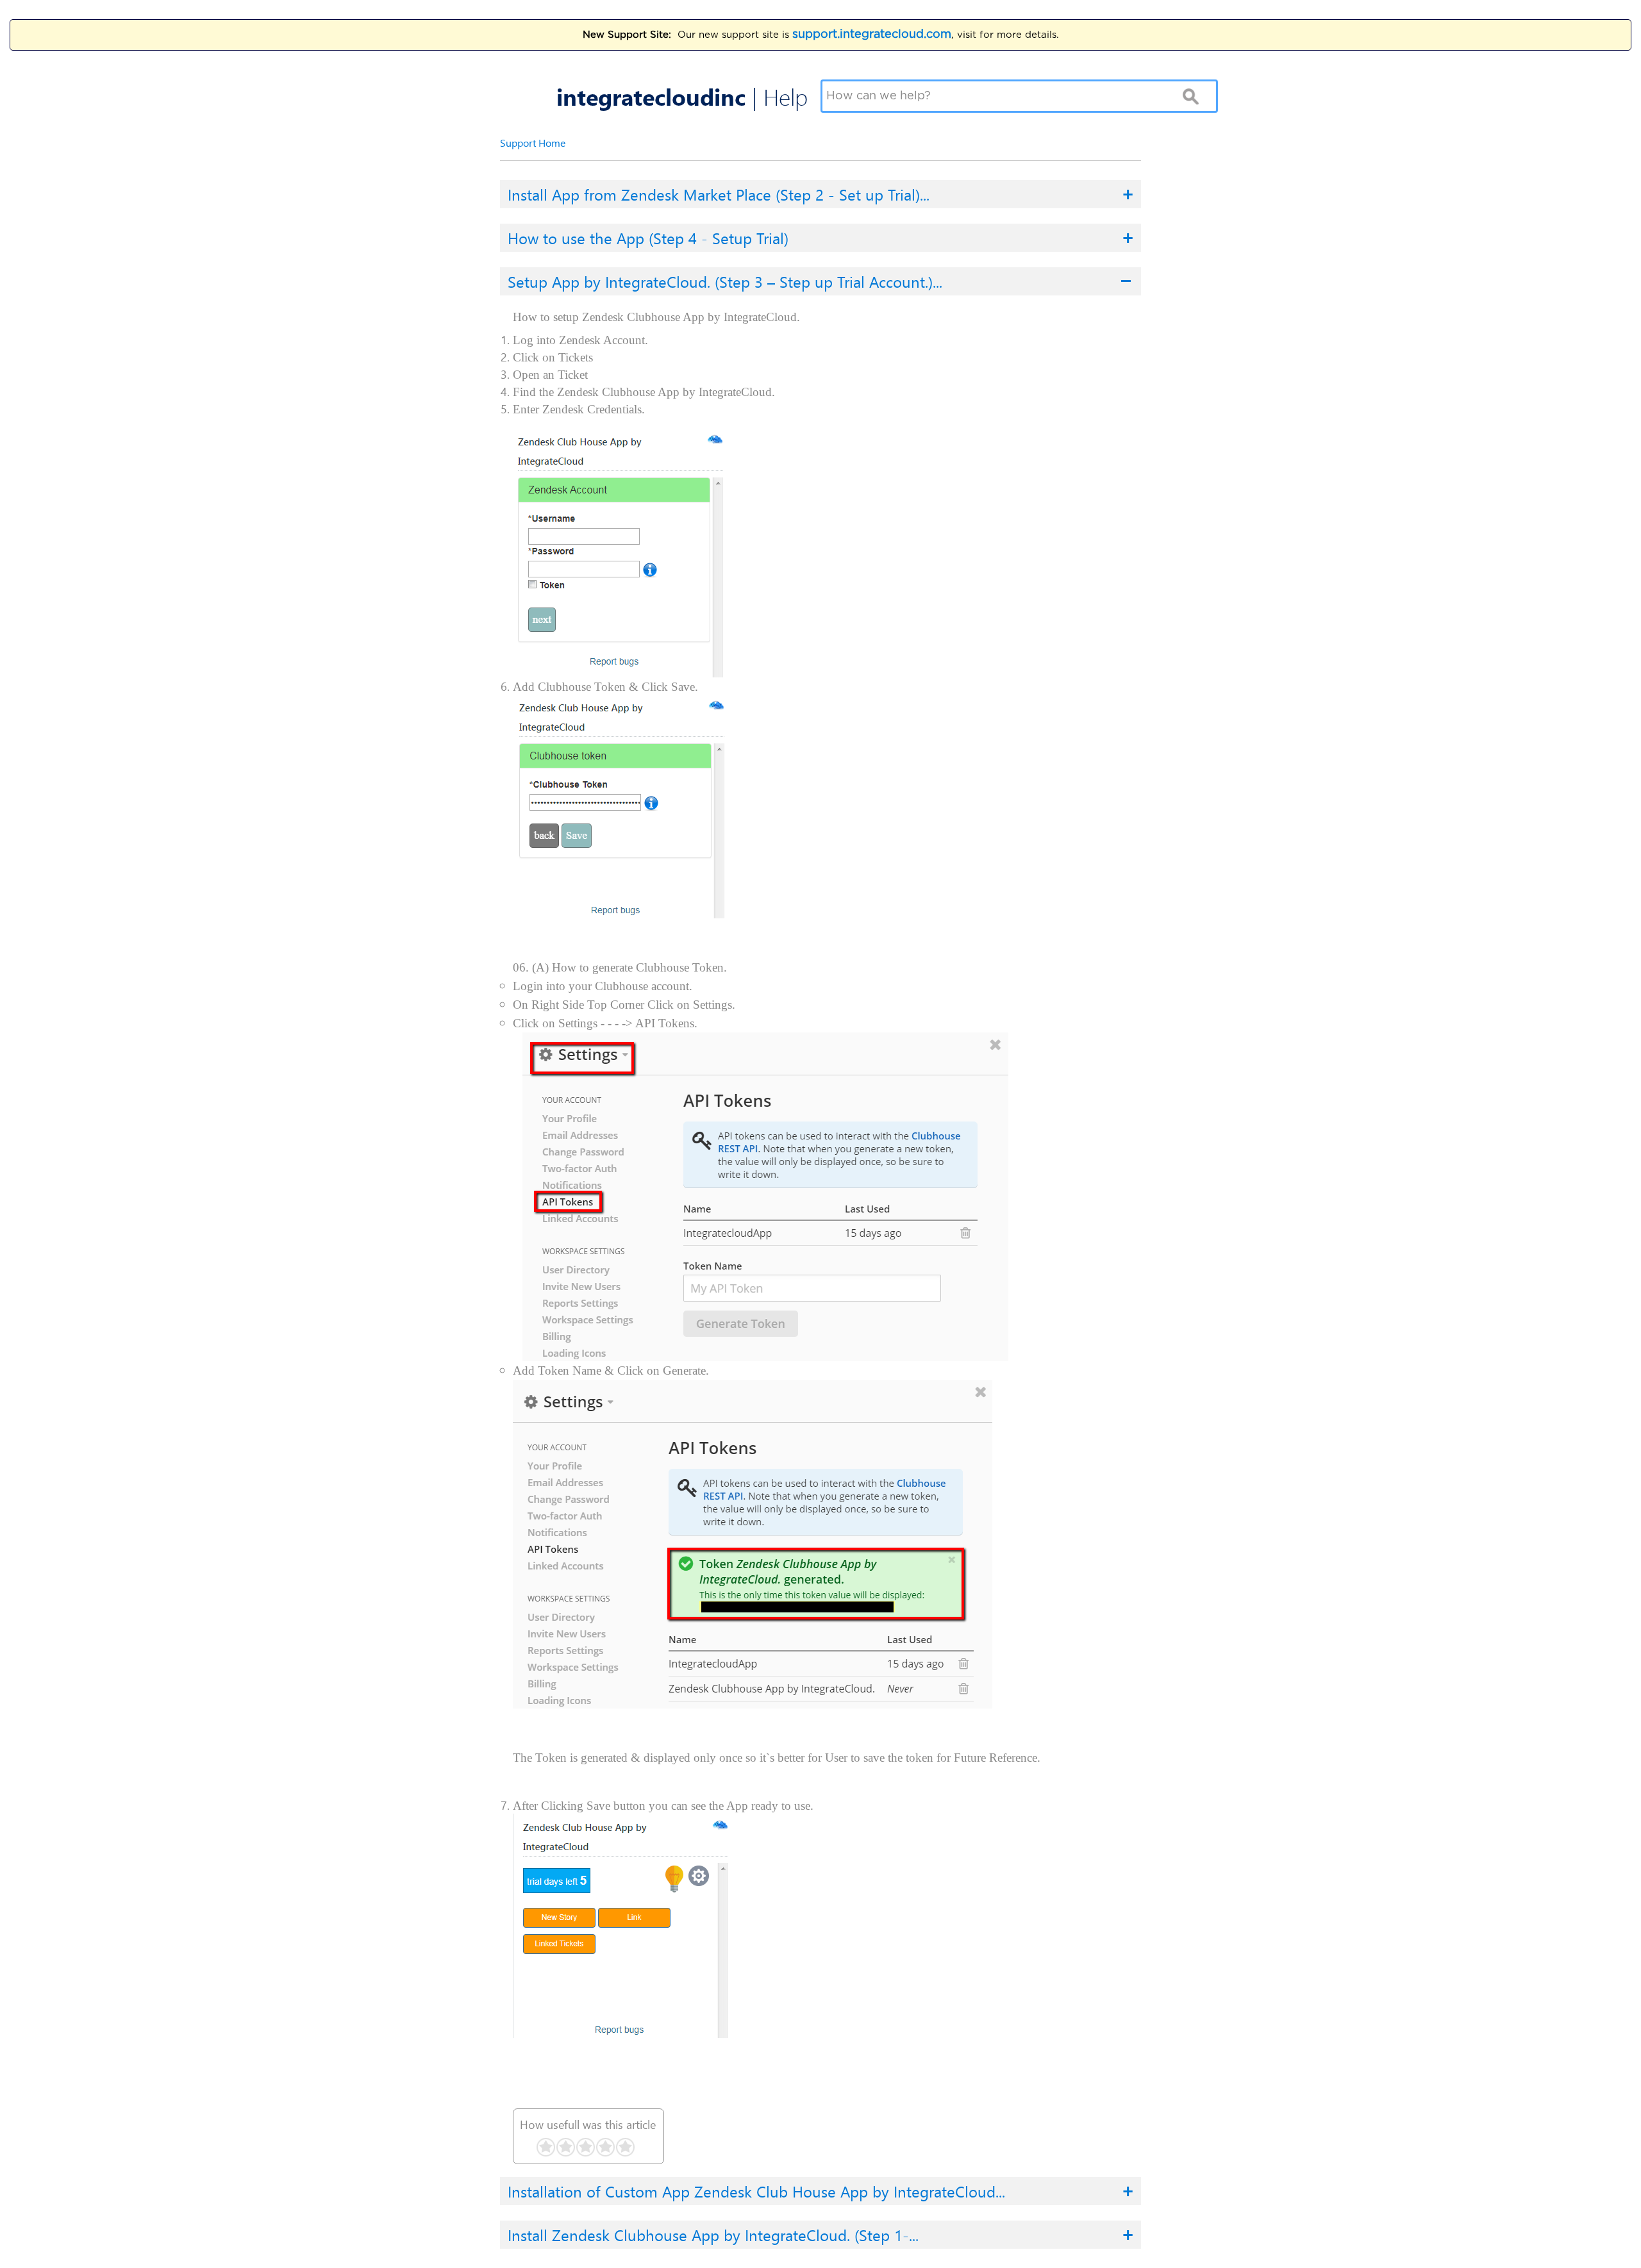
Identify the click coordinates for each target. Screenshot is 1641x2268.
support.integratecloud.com (872, 35)
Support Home (533, 143)
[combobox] (1003, 96)
